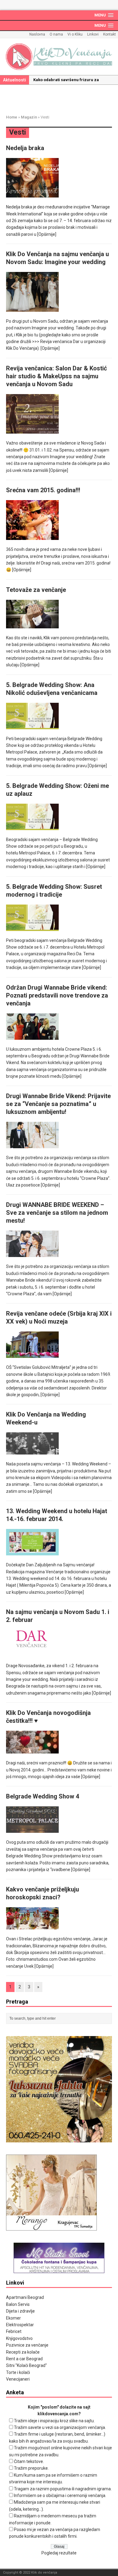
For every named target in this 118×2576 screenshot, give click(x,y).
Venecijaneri (18, 2379)
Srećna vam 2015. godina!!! (43, 490)
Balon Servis (18, 2304)
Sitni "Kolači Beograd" (26, 2365)
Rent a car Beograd (24, 2359)
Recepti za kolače (23, 2352)
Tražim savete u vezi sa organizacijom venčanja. (60, 2427)
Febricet (14, 2331)
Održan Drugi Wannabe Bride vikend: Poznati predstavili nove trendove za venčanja (57, 995)
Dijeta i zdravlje (20, 2311)
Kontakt (110, 34)
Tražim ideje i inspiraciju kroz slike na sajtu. (54, 2421)
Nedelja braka (25, 148)
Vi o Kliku (75, 34)
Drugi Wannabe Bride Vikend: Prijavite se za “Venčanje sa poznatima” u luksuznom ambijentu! (58, 1104)
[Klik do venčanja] (59, 57)
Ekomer (13, 2318)
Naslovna (37, 34)
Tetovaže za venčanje (36, 590)
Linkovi (93, 34)
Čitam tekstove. (29, 2461)
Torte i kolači (18, 2372)
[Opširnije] (47, 234)
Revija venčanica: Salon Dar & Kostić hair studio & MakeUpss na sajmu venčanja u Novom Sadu (56, 376)
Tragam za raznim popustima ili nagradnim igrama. (63, 2489)
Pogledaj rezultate (59, 2553)
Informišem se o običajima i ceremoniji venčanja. (60, 2495)
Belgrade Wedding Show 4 (43, 1796)
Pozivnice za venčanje (27, 2345)
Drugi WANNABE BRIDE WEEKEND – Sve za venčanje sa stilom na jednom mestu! (57, 1213)
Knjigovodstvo (19, 2338)
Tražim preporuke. (31, 2468)
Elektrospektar (20, 2325)
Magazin (29, 117)
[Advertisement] (62, 98)
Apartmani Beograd (25, 2297)
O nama (56, 34)
